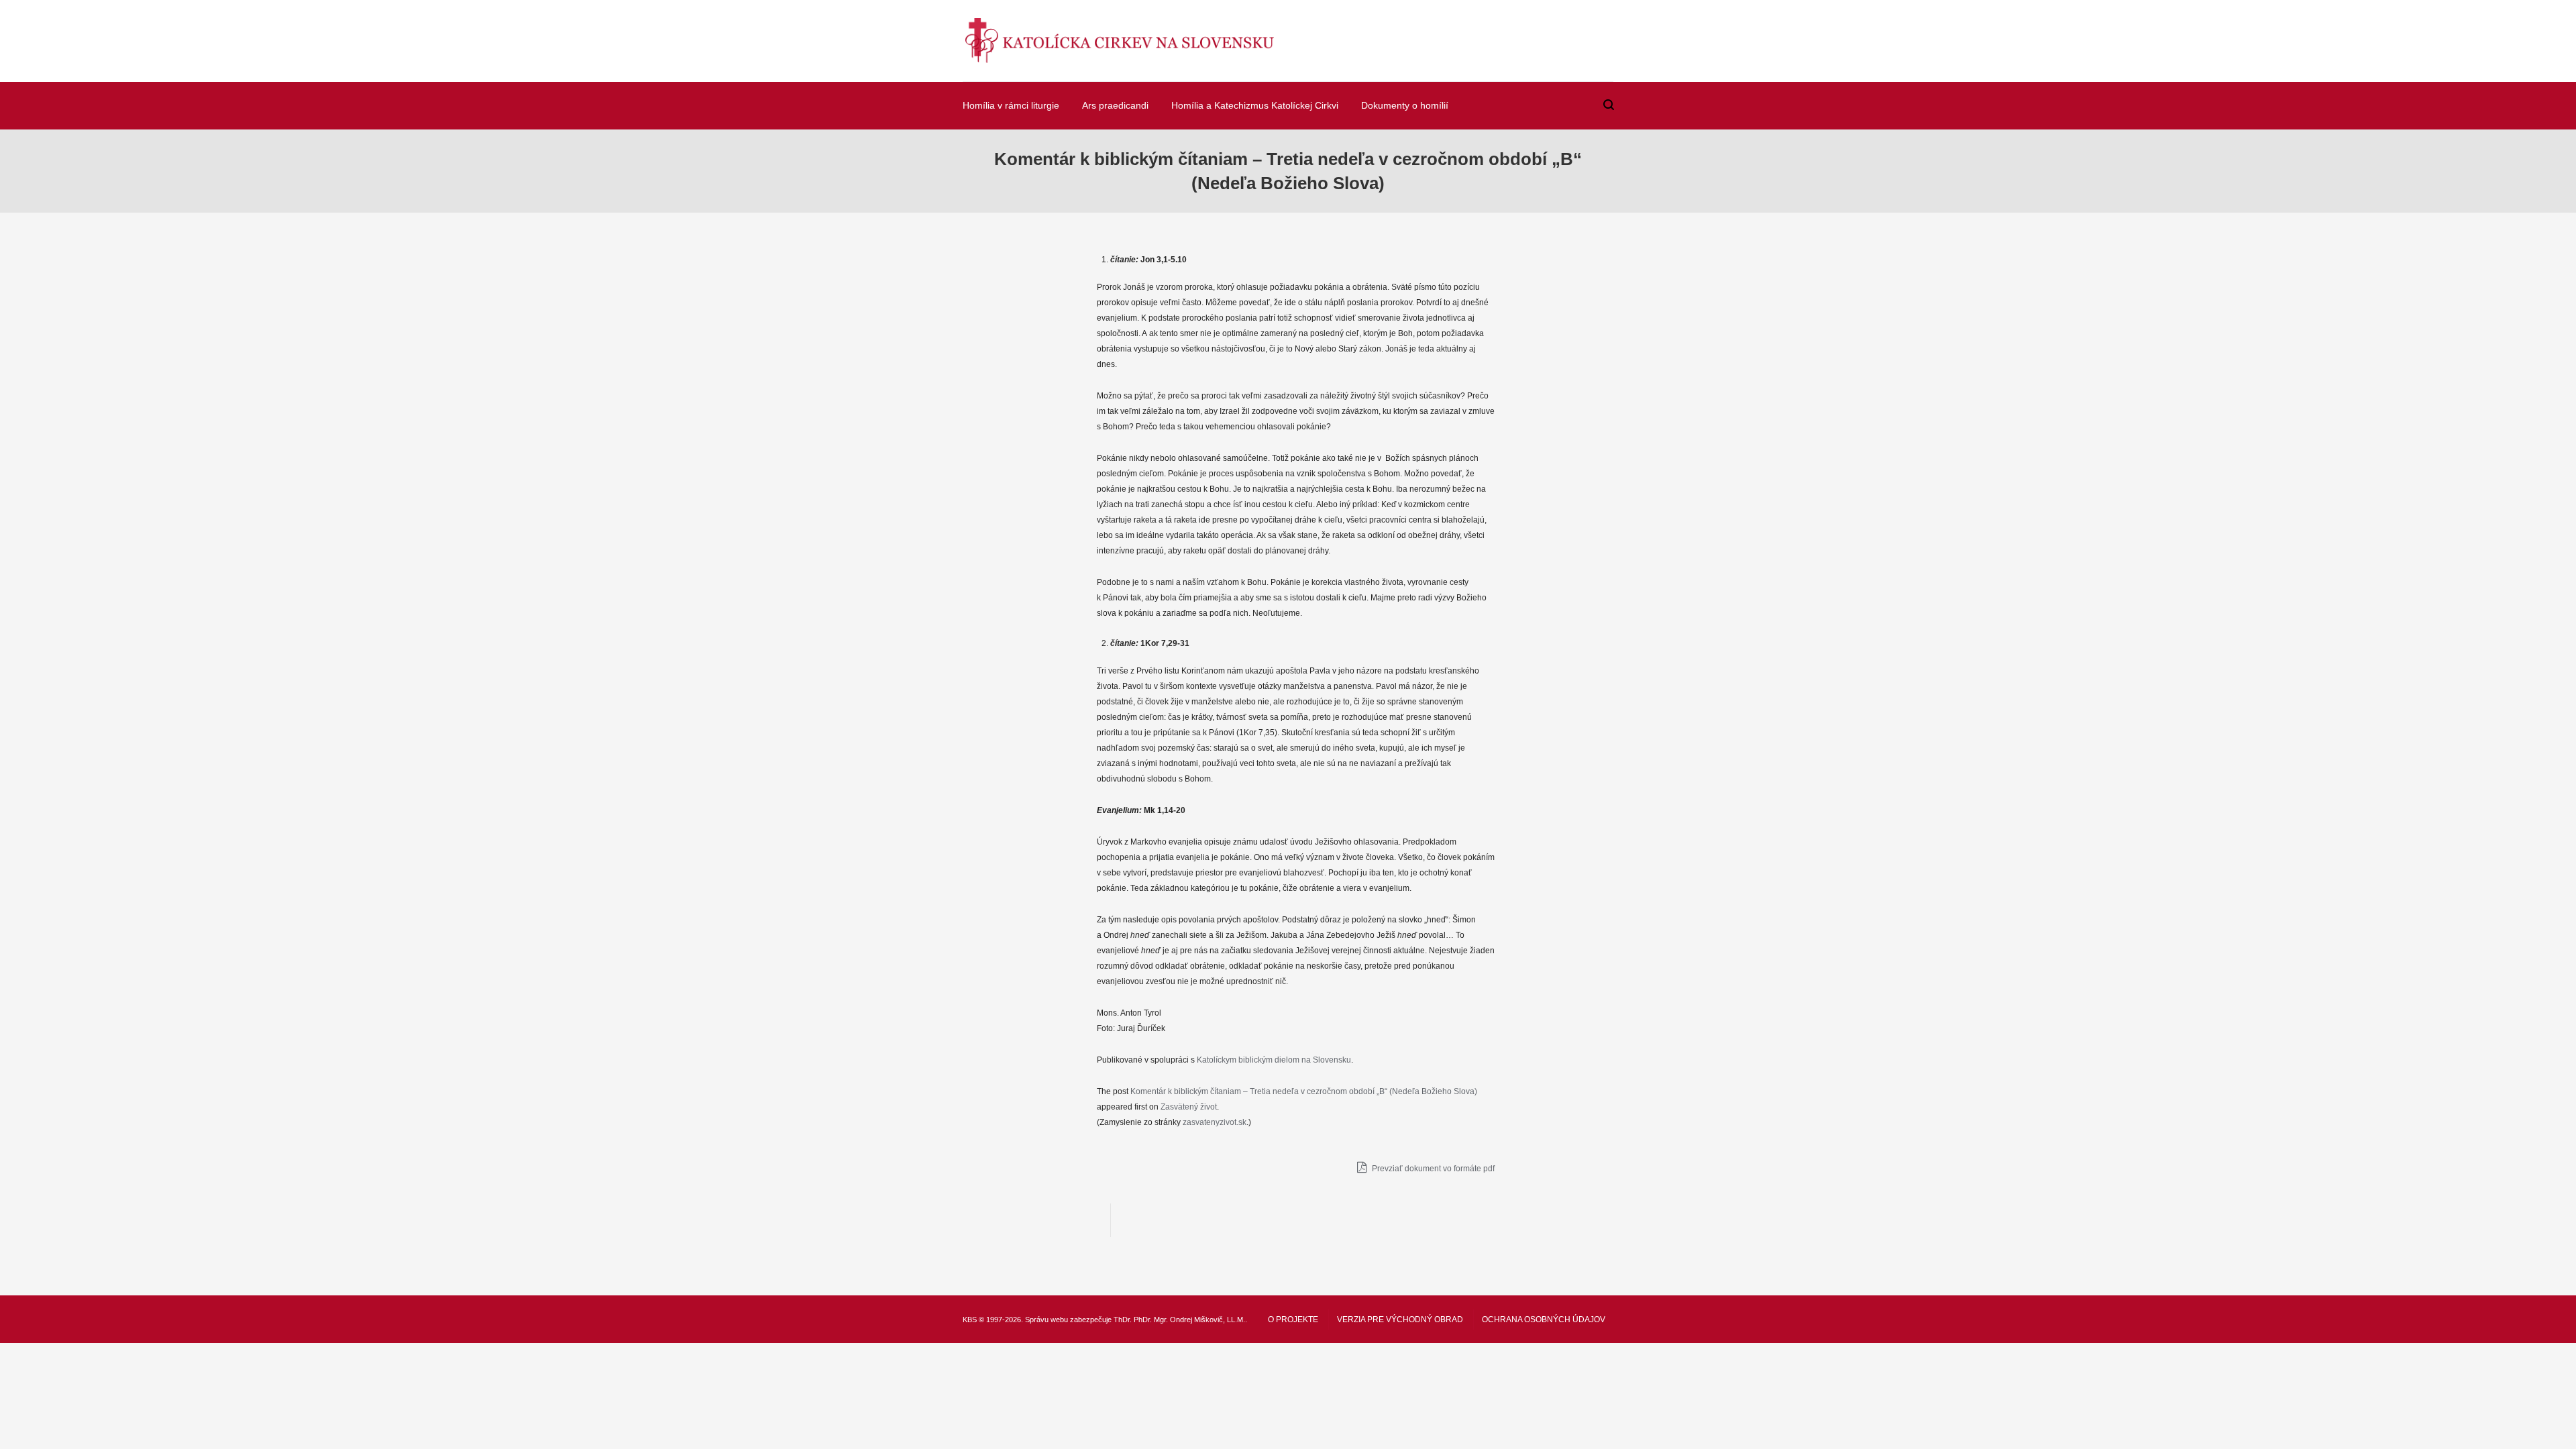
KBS (970, 1320)
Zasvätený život (1189, 1107)
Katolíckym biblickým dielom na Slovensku (1274, 1060)
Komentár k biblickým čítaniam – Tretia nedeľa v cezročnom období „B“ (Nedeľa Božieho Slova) (1304, 1091)
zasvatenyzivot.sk (1215, 1122)
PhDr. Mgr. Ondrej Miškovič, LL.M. (1189, 1320)
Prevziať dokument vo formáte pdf (1432, 1169)
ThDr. (1123, 1320)
